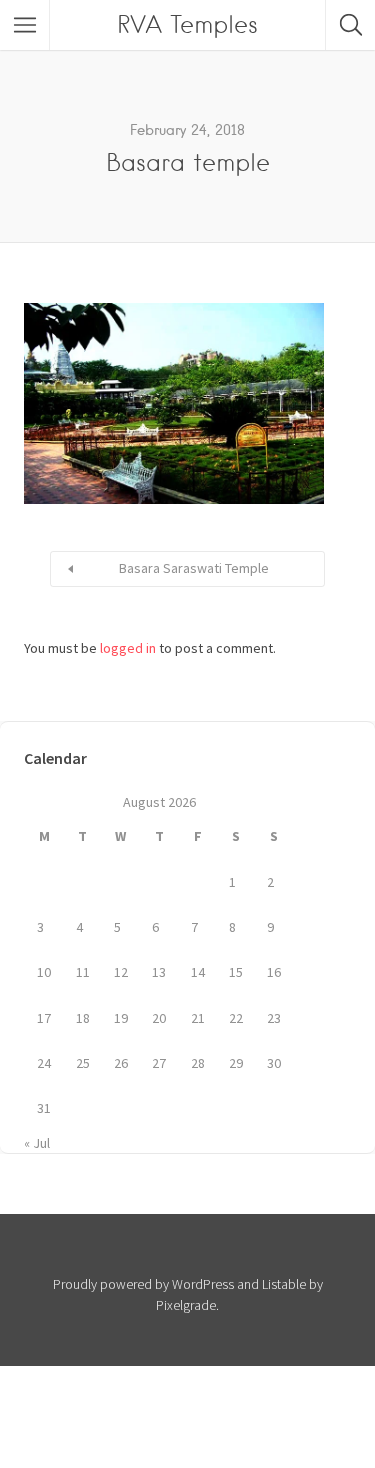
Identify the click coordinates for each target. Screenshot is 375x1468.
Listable (284, 1284)
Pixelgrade (186, 1305)
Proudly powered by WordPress (143, 1284)
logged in (128, 648)
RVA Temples (187, 24)
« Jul (37, 1143)
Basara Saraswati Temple (194, 568)
